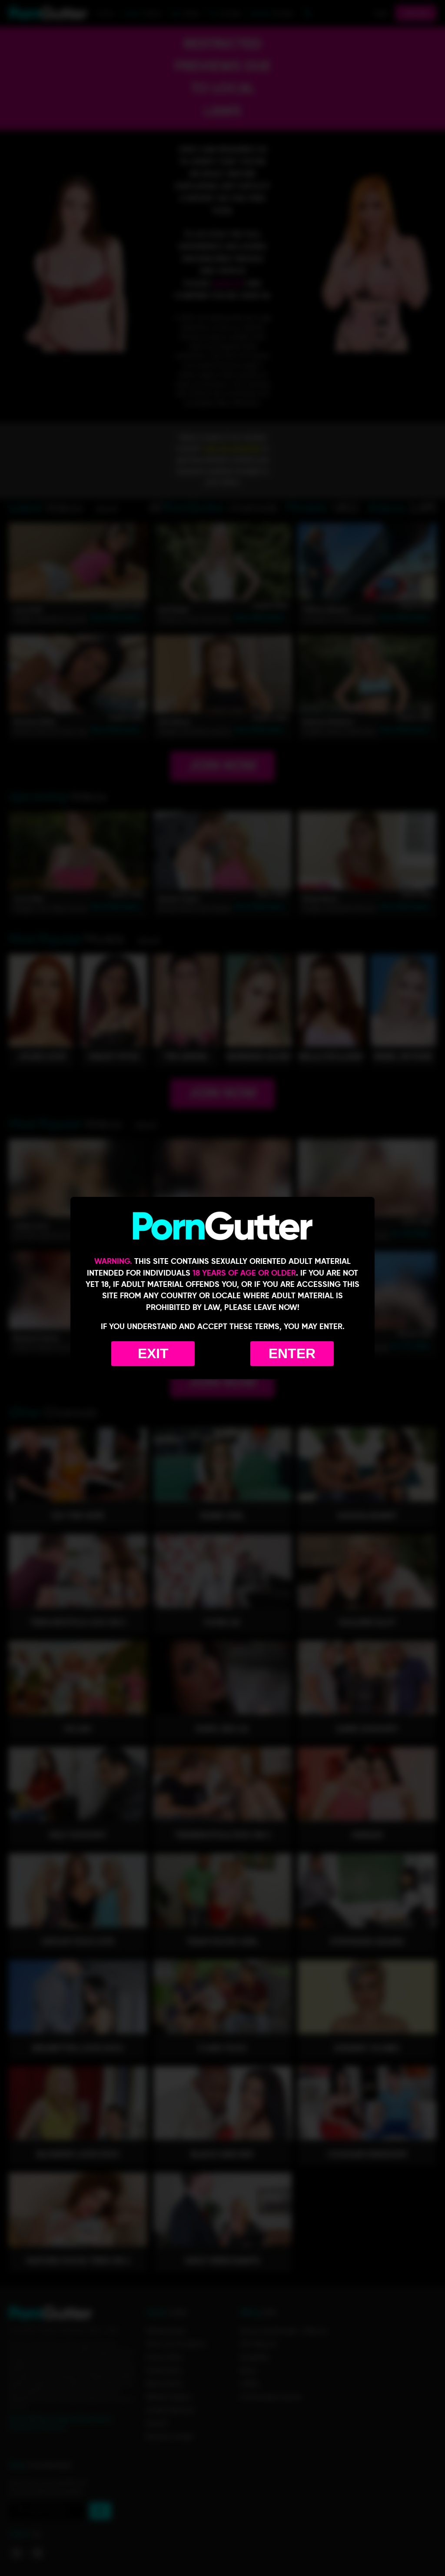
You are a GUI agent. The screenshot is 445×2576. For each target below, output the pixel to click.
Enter (292, 1353)
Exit (153, 1353)
